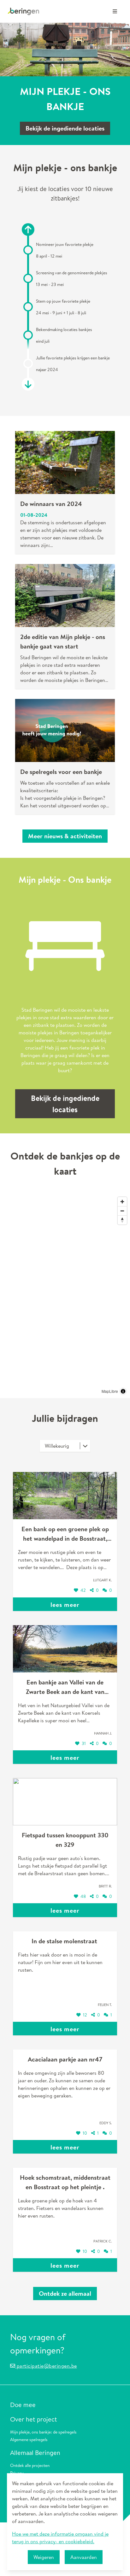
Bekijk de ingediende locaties (65, 128)
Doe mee (23, 2405)
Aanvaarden (84, 2557)
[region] (65, 1296)
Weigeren (44, 2557)
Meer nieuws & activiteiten (65, 836)
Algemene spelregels (29, 2439)
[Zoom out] (122, 1211)
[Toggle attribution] (123, 1391)
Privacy (17, 2473)
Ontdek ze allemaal (65, 2293)
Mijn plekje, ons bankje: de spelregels (43, 2432)
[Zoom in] (122, 1202)
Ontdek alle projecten (30, 2465)
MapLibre (110, 1391)
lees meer (65, 1605)
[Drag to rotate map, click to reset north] (122, 1220)
